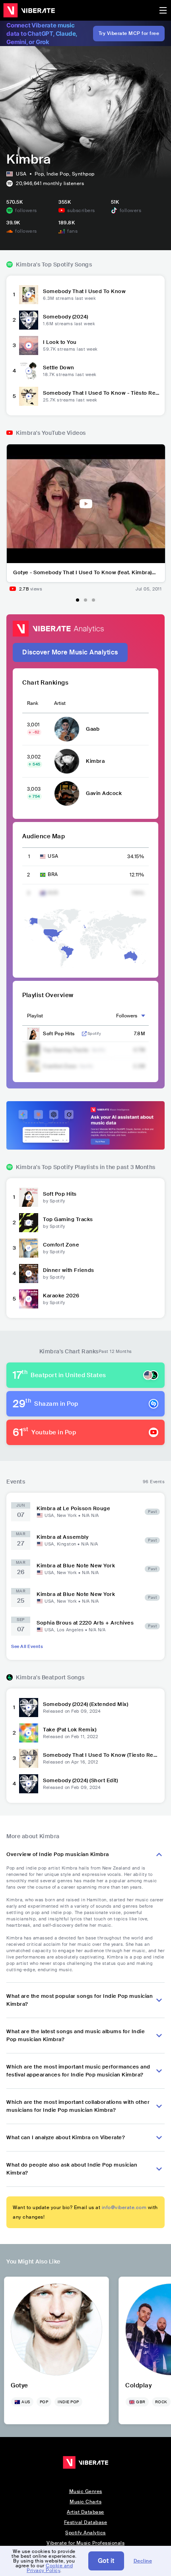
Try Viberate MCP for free (129, 33)
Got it (106, 2561)
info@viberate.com (124, 2207)
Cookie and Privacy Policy (50, 2568)
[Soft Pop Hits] (29, 1197)
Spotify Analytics (85, 2533)
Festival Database (86, 2522)
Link (84, 1034)
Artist (60, 703)
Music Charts (85, 2502)
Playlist (35, 1016)
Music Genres (86, 2491)
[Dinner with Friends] (29, 1274)
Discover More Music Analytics (70, 652)
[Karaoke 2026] (29, 1299)
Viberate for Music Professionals (85, 2543)
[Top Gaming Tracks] (29, 1223)
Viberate (29, 10)
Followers (127, 1016)
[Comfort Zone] (29, 1248)
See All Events (27, 1646)
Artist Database (85, 2512)
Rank (33, 703)
